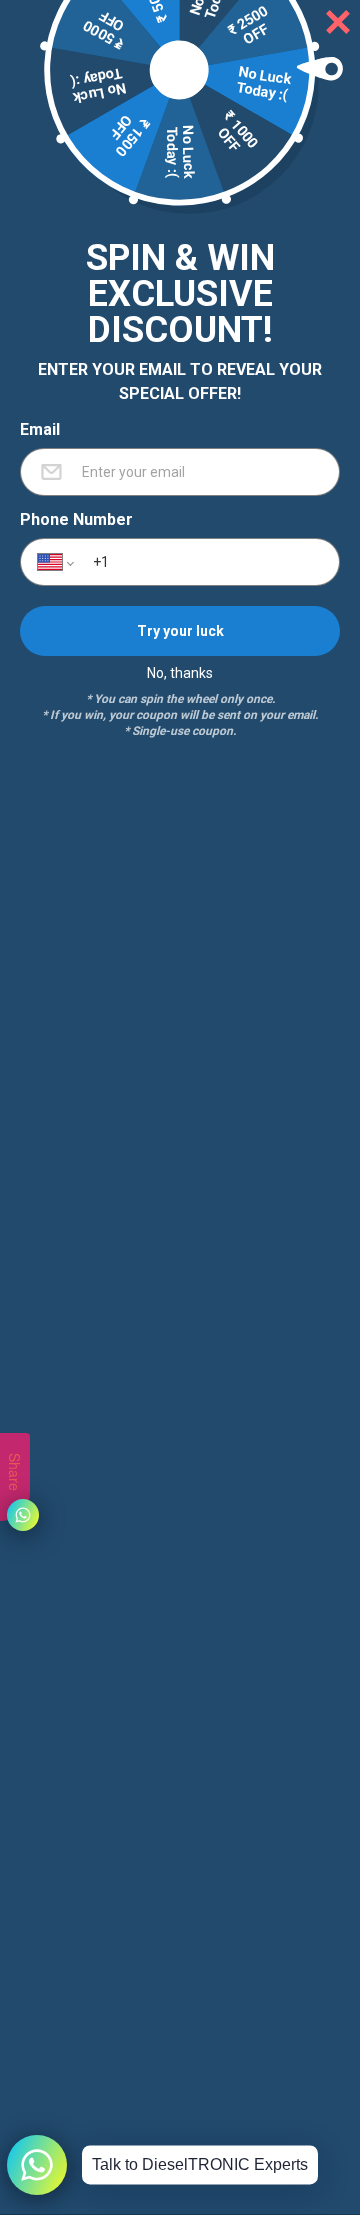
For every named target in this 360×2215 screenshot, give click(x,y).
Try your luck (180, 630)
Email (40, 430)
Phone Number (76, 520)
